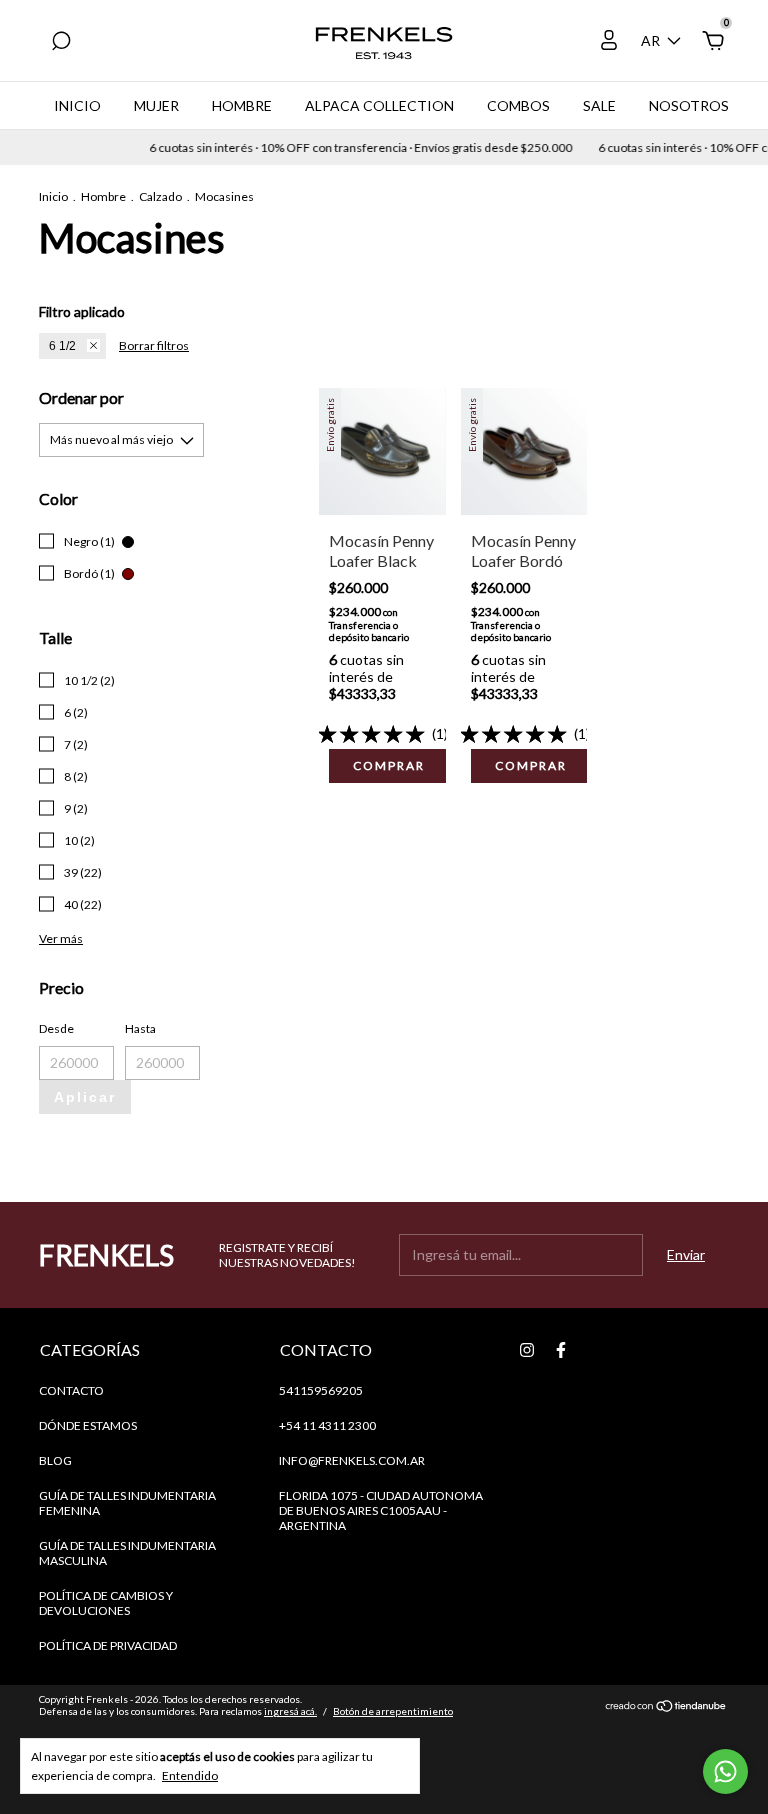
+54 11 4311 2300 (327, 1425)
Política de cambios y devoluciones (106, 1603)
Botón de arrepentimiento (393, 1711)
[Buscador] (61, 43)
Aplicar (85, 1097)
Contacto (71, 1390)
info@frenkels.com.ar (352, 1460)
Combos (518, 105)
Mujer (156, 105)
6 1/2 (62, 346)
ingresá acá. (290, 1711)
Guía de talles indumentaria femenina (127, 1503)
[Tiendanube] (666, 1707)
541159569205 (321, 1390)
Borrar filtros (154, 345)
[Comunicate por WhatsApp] (725, 1771)
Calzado (160, 196)
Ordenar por (81, 397)
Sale (599, 105)
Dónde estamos (88, 1425)
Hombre (242, 105)
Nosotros (689, 105)
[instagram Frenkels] (527, 1350)
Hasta (140, 1028)
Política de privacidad (108, 1645)
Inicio (77, 105)
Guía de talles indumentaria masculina (127, 1553)
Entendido (190, 1775)
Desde (56, 1028)
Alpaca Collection (379, 105)
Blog (55, 1460)
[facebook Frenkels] (561, 1350)
